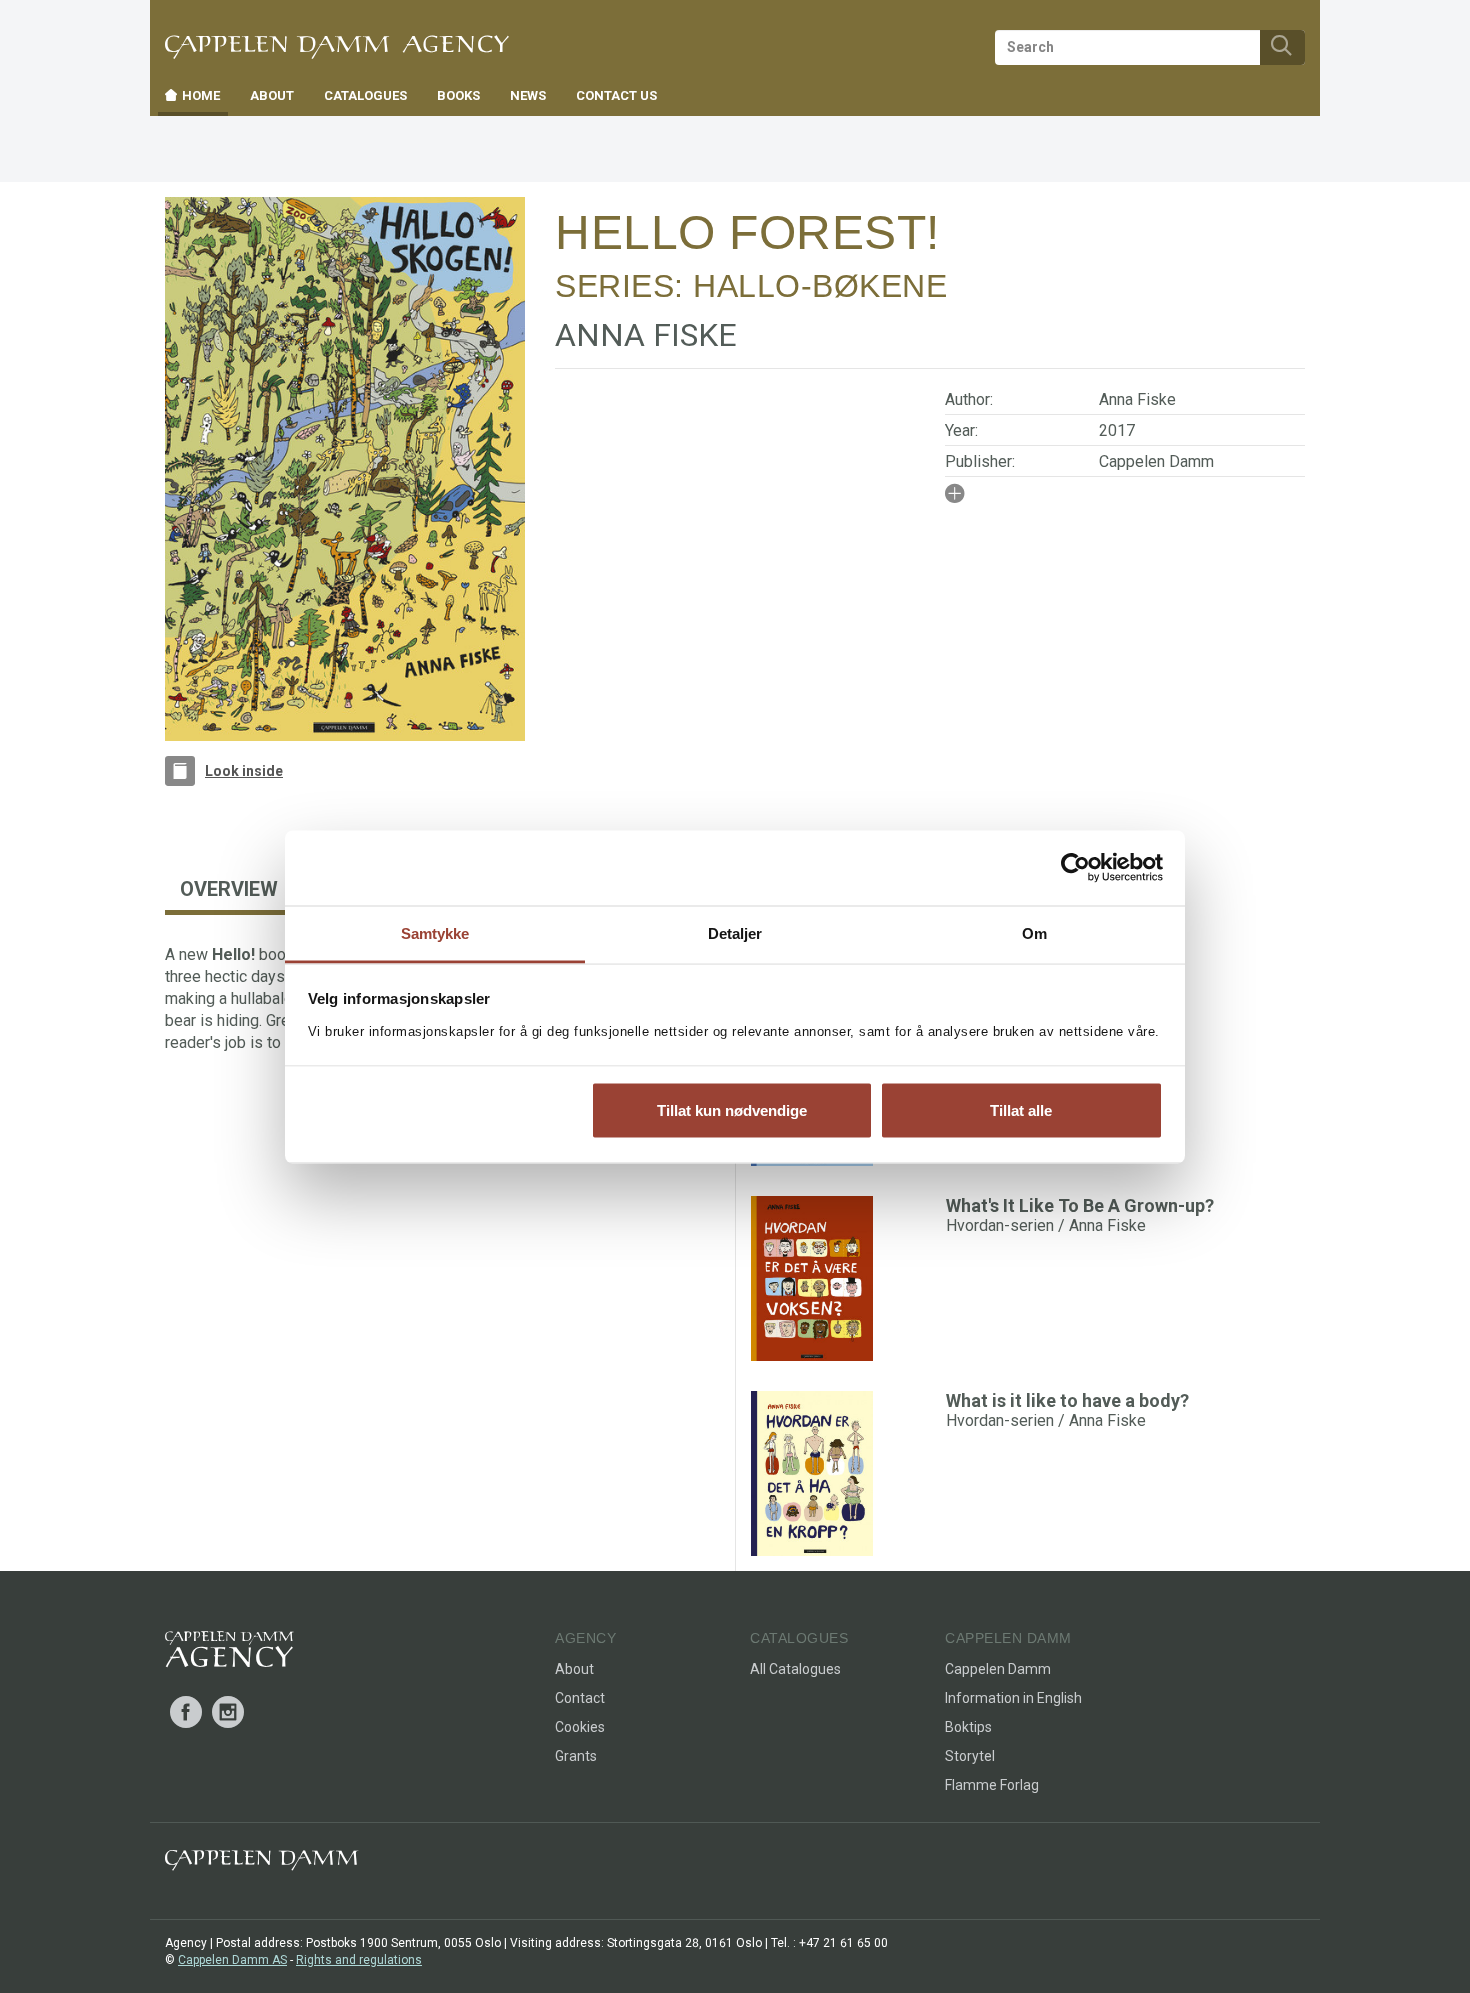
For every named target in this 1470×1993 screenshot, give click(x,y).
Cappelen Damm (1156, 461)
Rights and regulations (359, 1960)
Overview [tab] (229, 889)
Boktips (968, 1727)
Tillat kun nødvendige (732, 1110)
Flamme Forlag (992, 1785)
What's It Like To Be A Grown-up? (1080, 1205)
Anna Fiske (1137, 399)
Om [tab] (1034, 932)
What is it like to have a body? (1067, 1400)
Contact (580, 1698)
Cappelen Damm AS (232, 1960)
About (574, 1669)
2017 (1117, 430)
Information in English (1013, 1698)
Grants (576, 1756)
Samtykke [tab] (435, 932)
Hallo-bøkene (820, 286)
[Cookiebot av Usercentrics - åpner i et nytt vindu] (1075, 868)
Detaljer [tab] (735, 932)
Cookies (580, 1727)
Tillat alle (1021, 1110)
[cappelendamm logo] (261, 1864)
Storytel (970, 1756)
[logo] (229, 1653)
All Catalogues (795, 1669)
